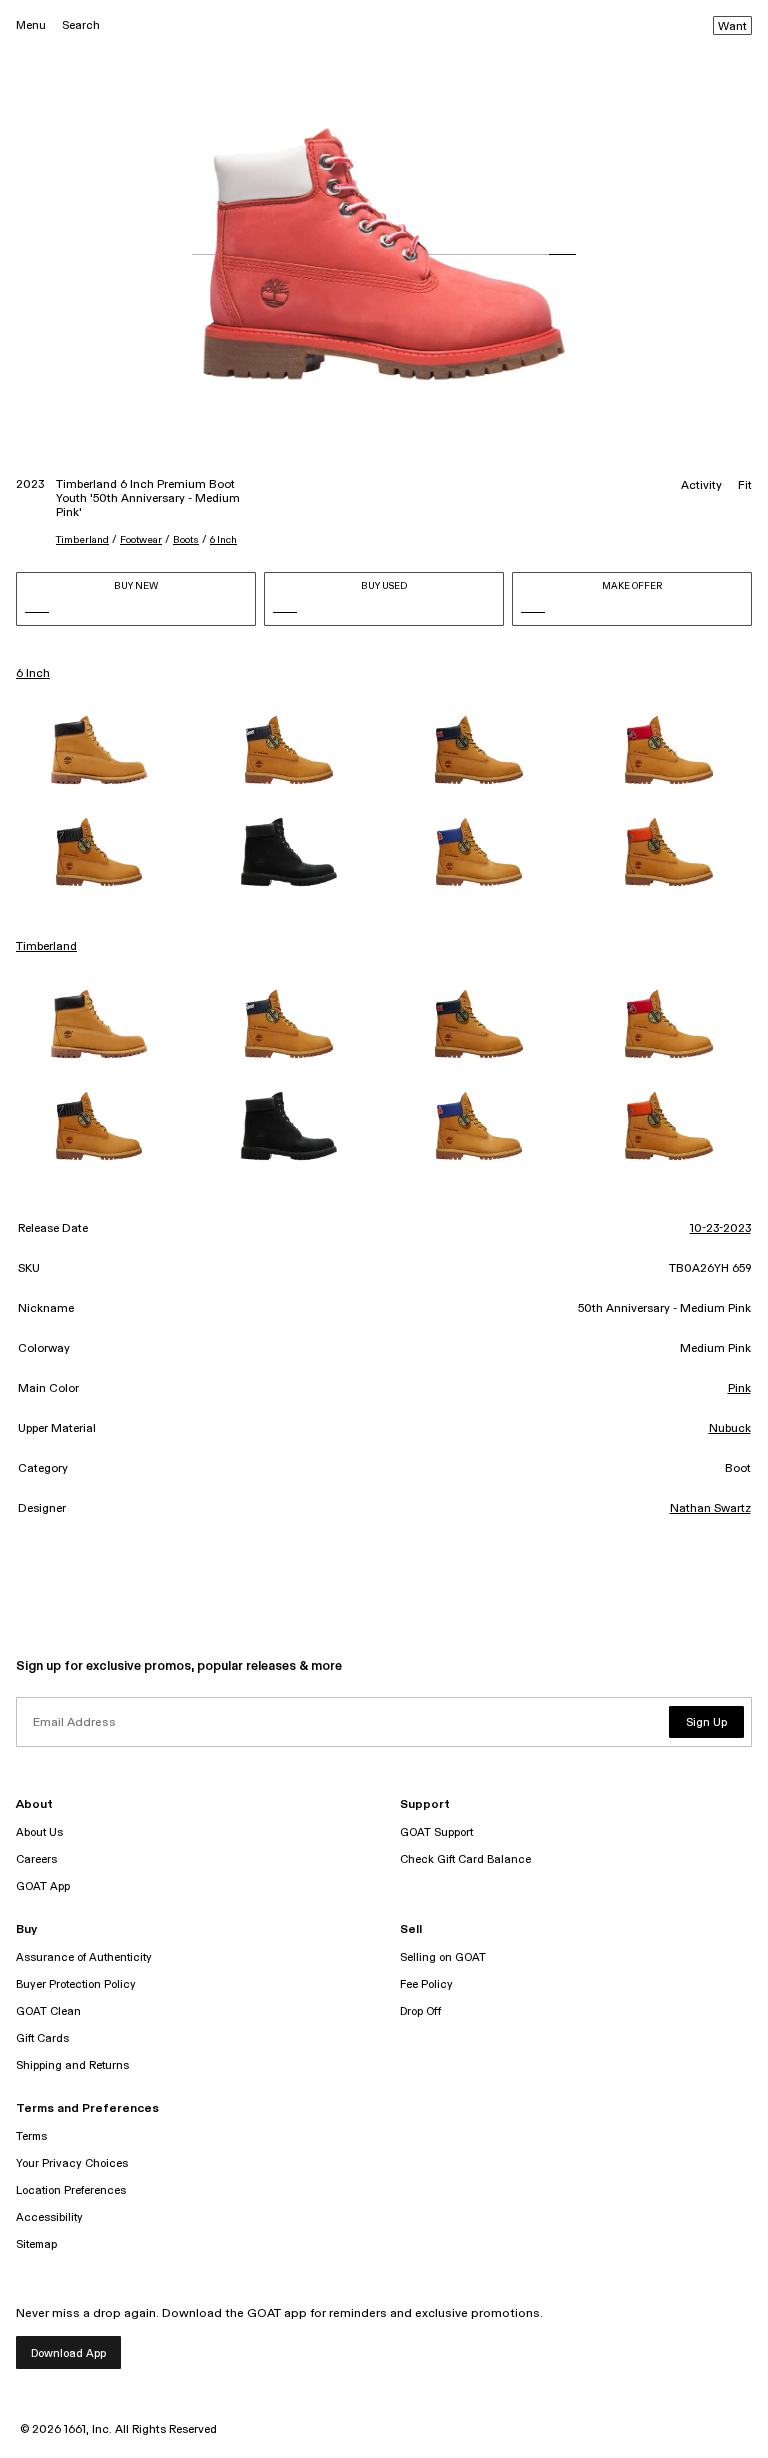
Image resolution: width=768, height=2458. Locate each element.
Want (732, 27)
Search (81, 25)
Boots (186, 540)
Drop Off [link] (420, 2011)
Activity (701, 486)
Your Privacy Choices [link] (72, 2163)
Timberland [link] (46, 947)
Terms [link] (31, 2136)
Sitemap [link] (36, 2244)
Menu (31, 25)
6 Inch (223, 540)
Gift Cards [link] (42, 2038)
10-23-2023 (720, 1229)
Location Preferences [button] (71, 2190)
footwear (141, 540)
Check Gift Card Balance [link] (465, 1859)
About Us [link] (39, 1832)
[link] (99, 750)
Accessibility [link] (49, 2217)
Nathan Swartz (710, 1509)
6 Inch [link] (33, 674)
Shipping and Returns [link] (72, 2065)
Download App (68, 2353)
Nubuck (730, 1429)
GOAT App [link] (43, 1886)
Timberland (82, 540)
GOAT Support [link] (436, 1832)
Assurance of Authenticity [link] (84, 1957)
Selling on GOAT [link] (443, 1957)
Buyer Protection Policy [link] (76, 1984)
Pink (739, 1389)
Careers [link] (36, 1859)
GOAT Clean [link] (48, 2011)
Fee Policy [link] (426, 1984)
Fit (745, 486)
